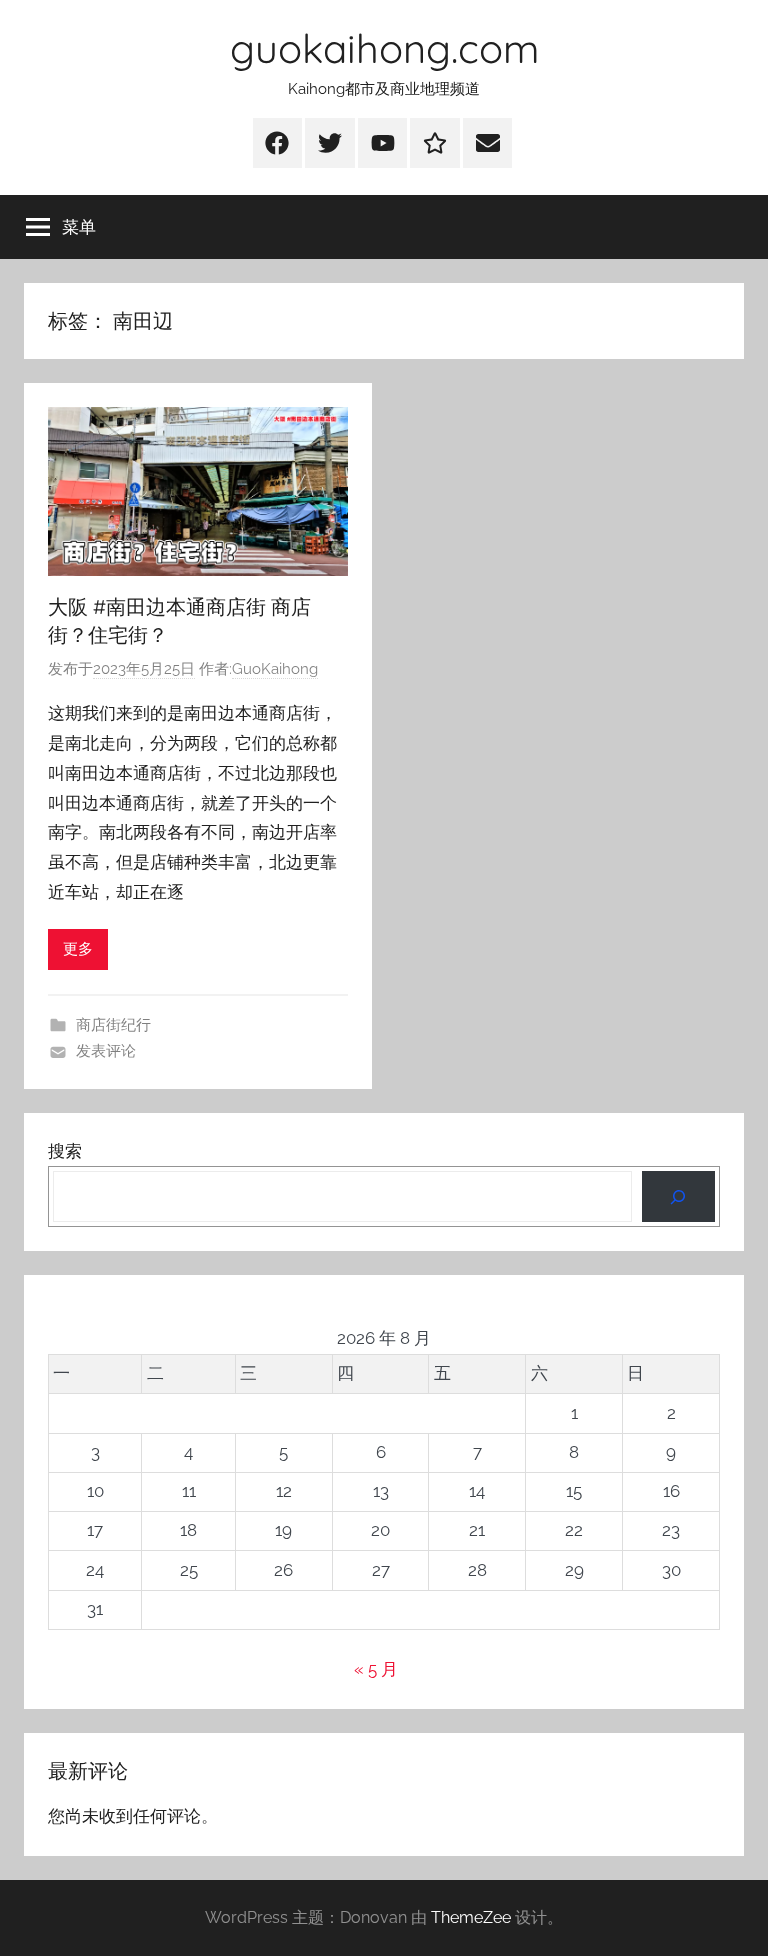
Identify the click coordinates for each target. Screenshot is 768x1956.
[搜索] (678, 1196)
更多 (78, 949)
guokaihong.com (384, 48)
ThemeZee (471, 1917)
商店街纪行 (113, 1025)
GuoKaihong (275, 669)
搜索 (65, 1151)
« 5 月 (376, 1669)
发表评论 (106, 1051)
